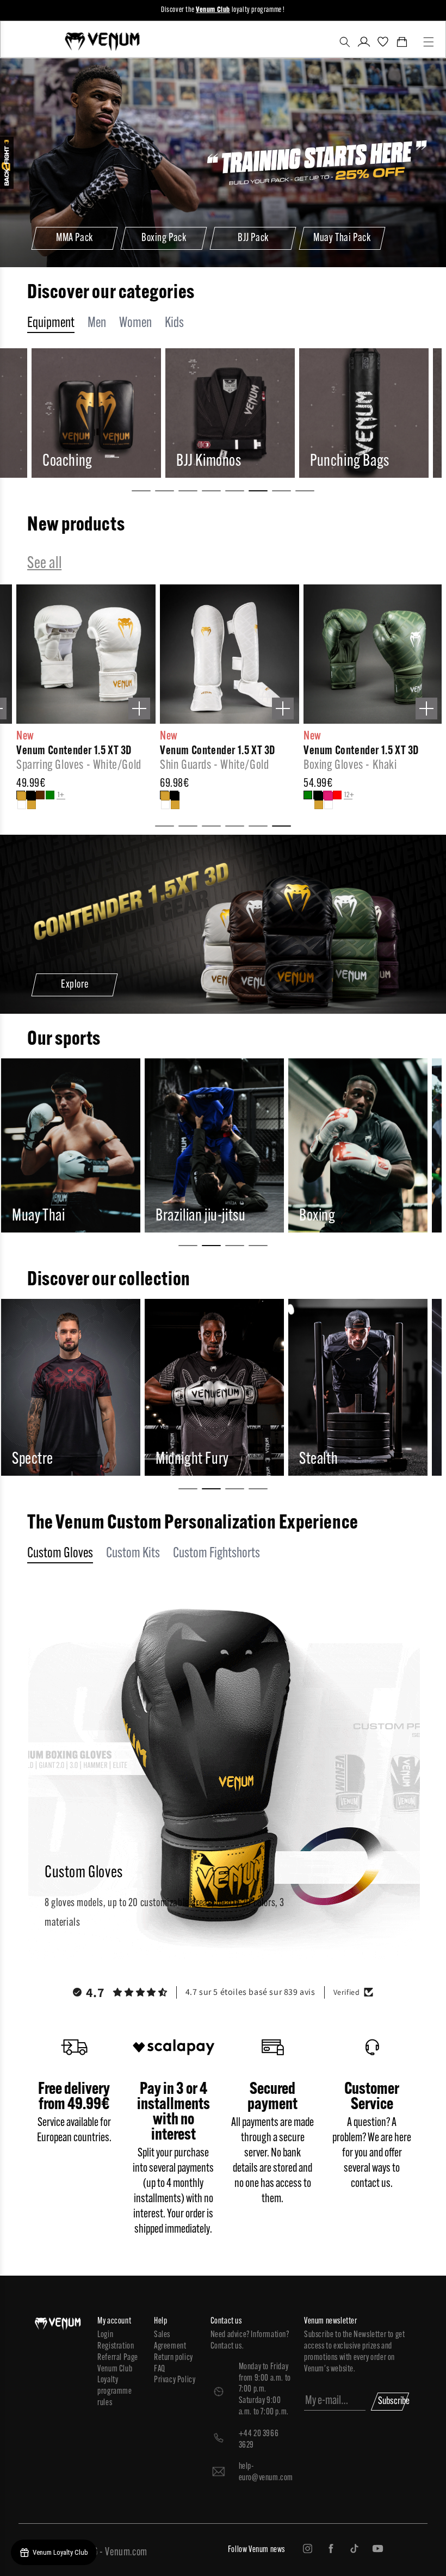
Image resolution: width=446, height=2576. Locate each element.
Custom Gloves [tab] (60, 1554)
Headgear (336, 462)
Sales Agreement (170, 2341)
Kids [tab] (174, 323)
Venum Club (115, 2369)
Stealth (175, 1460)
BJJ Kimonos (75, 462)
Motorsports (332, 1216)
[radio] (5, 795)
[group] (95, 413)
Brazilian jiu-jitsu (57, 1216)
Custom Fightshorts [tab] (216, 1554)
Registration (116, 2346)
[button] (345, 42)
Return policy (174, 2358)
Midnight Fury (49, 1460)
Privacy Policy (175, 2380)
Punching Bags (216, 462)
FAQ (160, 2369)
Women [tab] (135, 323)
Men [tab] (97, 323)
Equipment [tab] (51, 323)
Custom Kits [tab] (133, 1554)
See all (44, 564)
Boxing (174, 1216)
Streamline (328, 1460)
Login (105, 2335)
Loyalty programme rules (114, 2392)
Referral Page (118, 2358)
